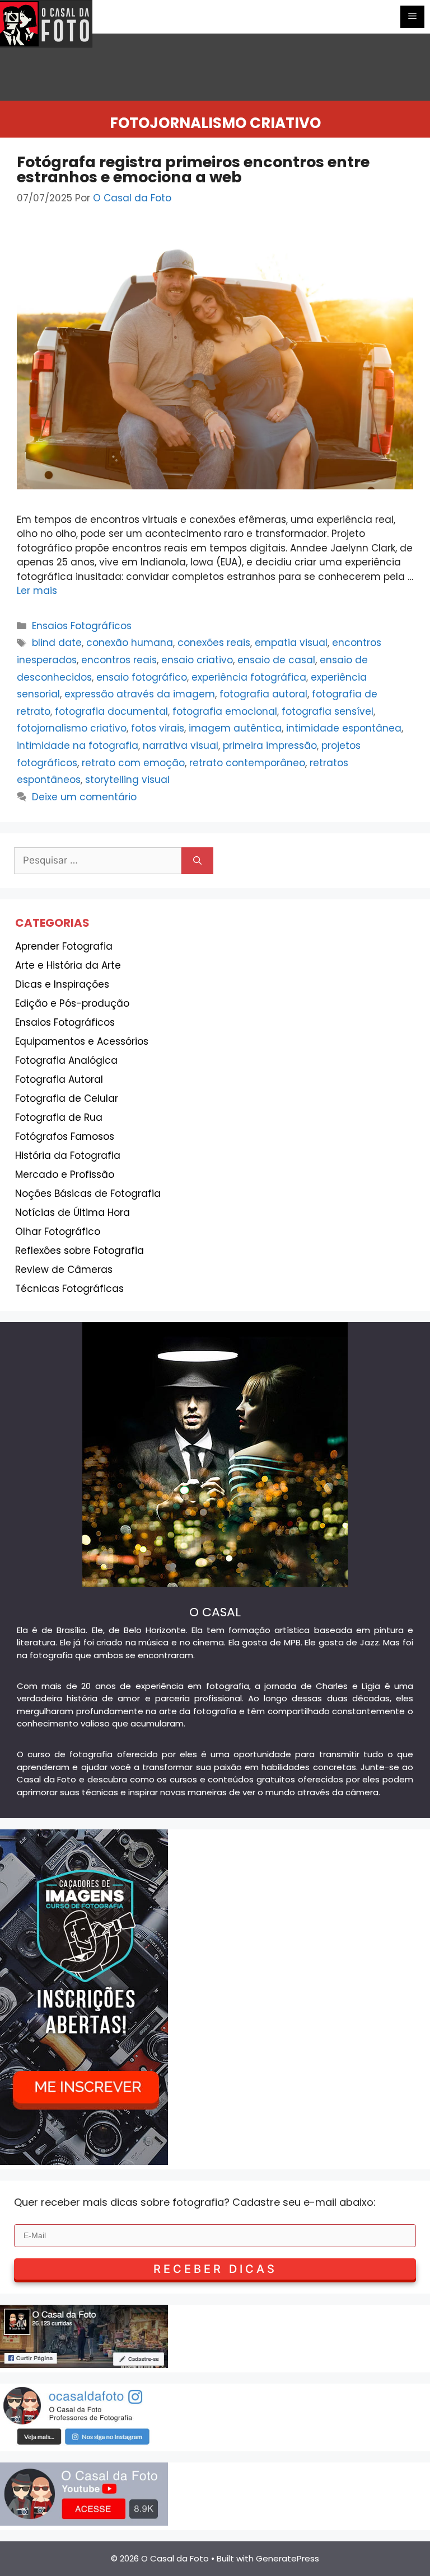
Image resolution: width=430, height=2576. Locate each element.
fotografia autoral (263, 694)
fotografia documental (111, 711)
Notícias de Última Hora (73, 1212)
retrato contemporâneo (247, 763)
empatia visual (291, 643)
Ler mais (37, 591)
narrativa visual (181, 746)
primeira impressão (270, 746)
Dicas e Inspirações (62, 984)
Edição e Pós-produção (72, 1003)
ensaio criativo (197, 660)
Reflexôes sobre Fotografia (80, 1251)
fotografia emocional (225, 711)
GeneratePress (288, 2558)
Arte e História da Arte (68, 965)
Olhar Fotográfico (58, 1232)
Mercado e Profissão (65, 1174)
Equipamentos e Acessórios (82, 1041)
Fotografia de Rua (59, 1117)
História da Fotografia (68, 1155)
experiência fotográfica (249, 677)
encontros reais (119, 660)
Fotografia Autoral (59, 1079)
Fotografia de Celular (67, 1098)
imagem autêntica (235, 728)
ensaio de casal (276, 660)
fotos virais (158, 728)
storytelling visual (127, 780)
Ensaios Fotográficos (82, 626)
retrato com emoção (133, 763)
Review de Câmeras (64, 1270)
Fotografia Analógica (66, 1060)
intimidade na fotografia (78, 746)
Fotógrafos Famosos (65, 1136)
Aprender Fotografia (64, 946)
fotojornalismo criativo (72, 728)
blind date (57, 643)
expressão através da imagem (140, 694)
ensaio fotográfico (142, 677)
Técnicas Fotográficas (69, 1289)
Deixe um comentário (84, 797)
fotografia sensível (328, 711)
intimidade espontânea (344, 728)
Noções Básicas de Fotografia (88, 1193)
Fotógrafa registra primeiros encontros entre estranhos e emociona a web (193, 169)
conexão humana (130, 643)
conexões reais (214, 643)
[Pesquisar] (197, 861)
